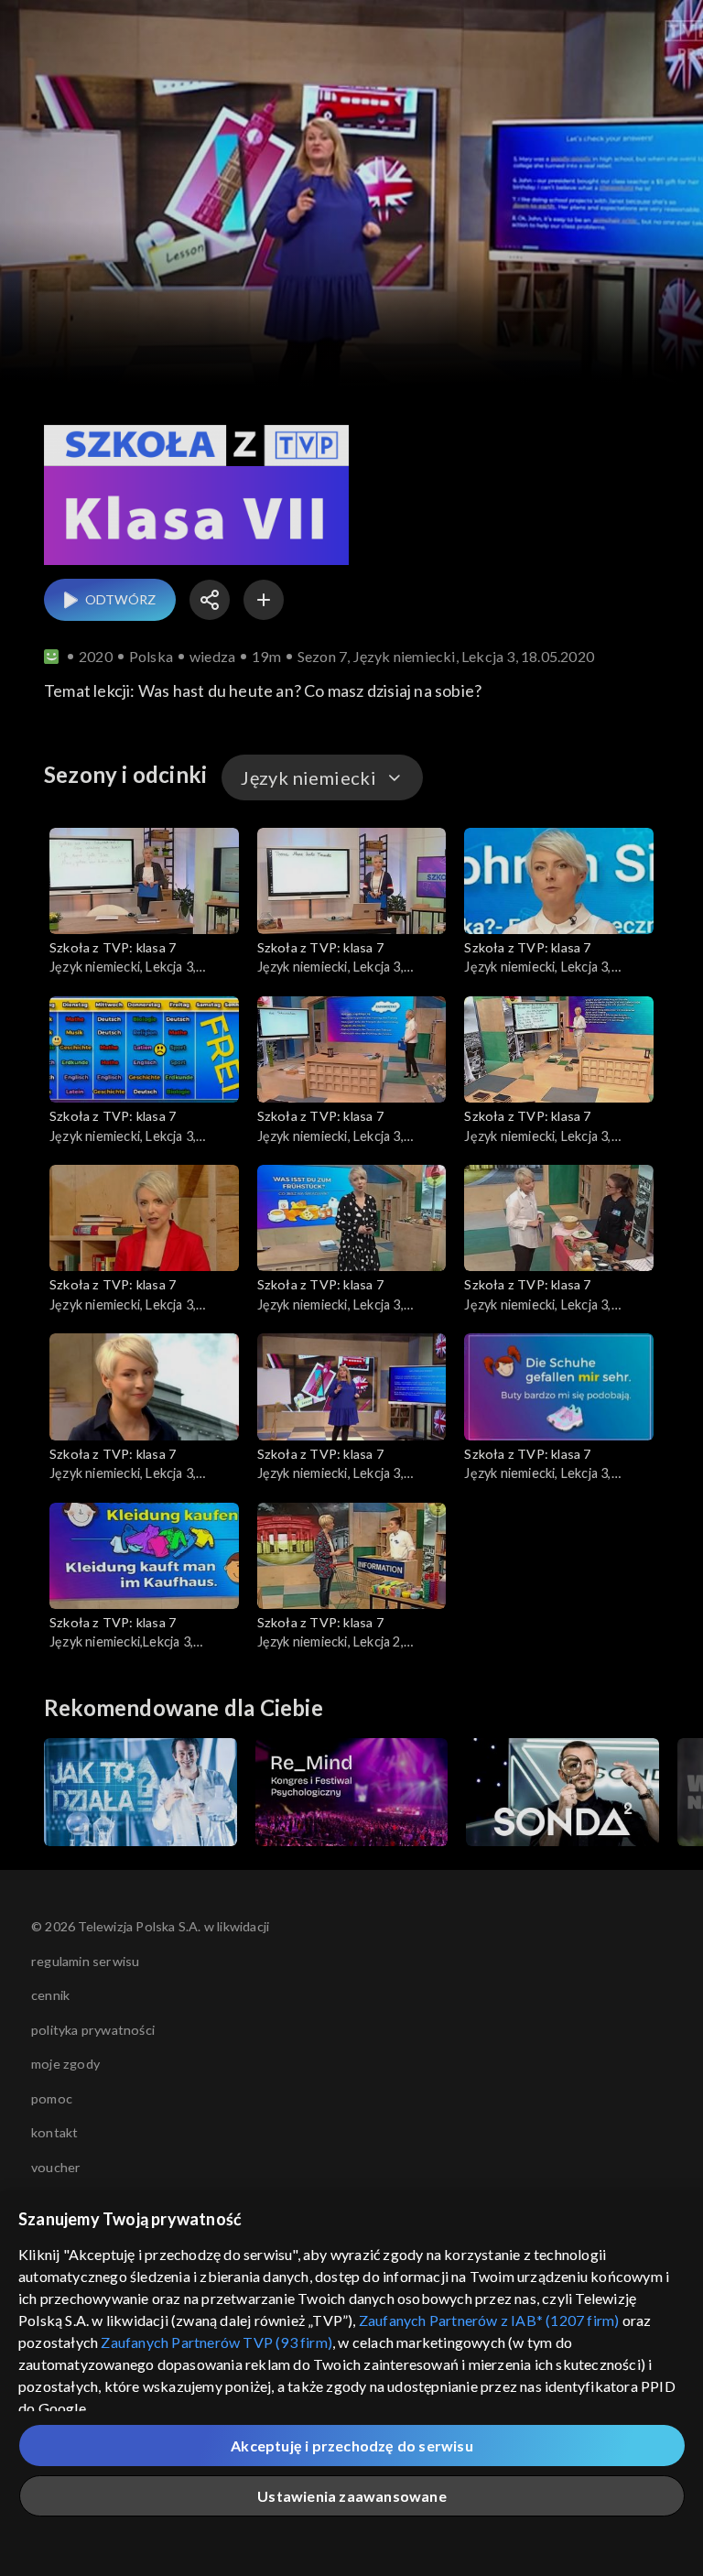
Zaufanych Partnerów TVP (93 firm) (216, 2342)
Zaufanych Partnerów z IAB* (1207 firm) (489, 2320)
